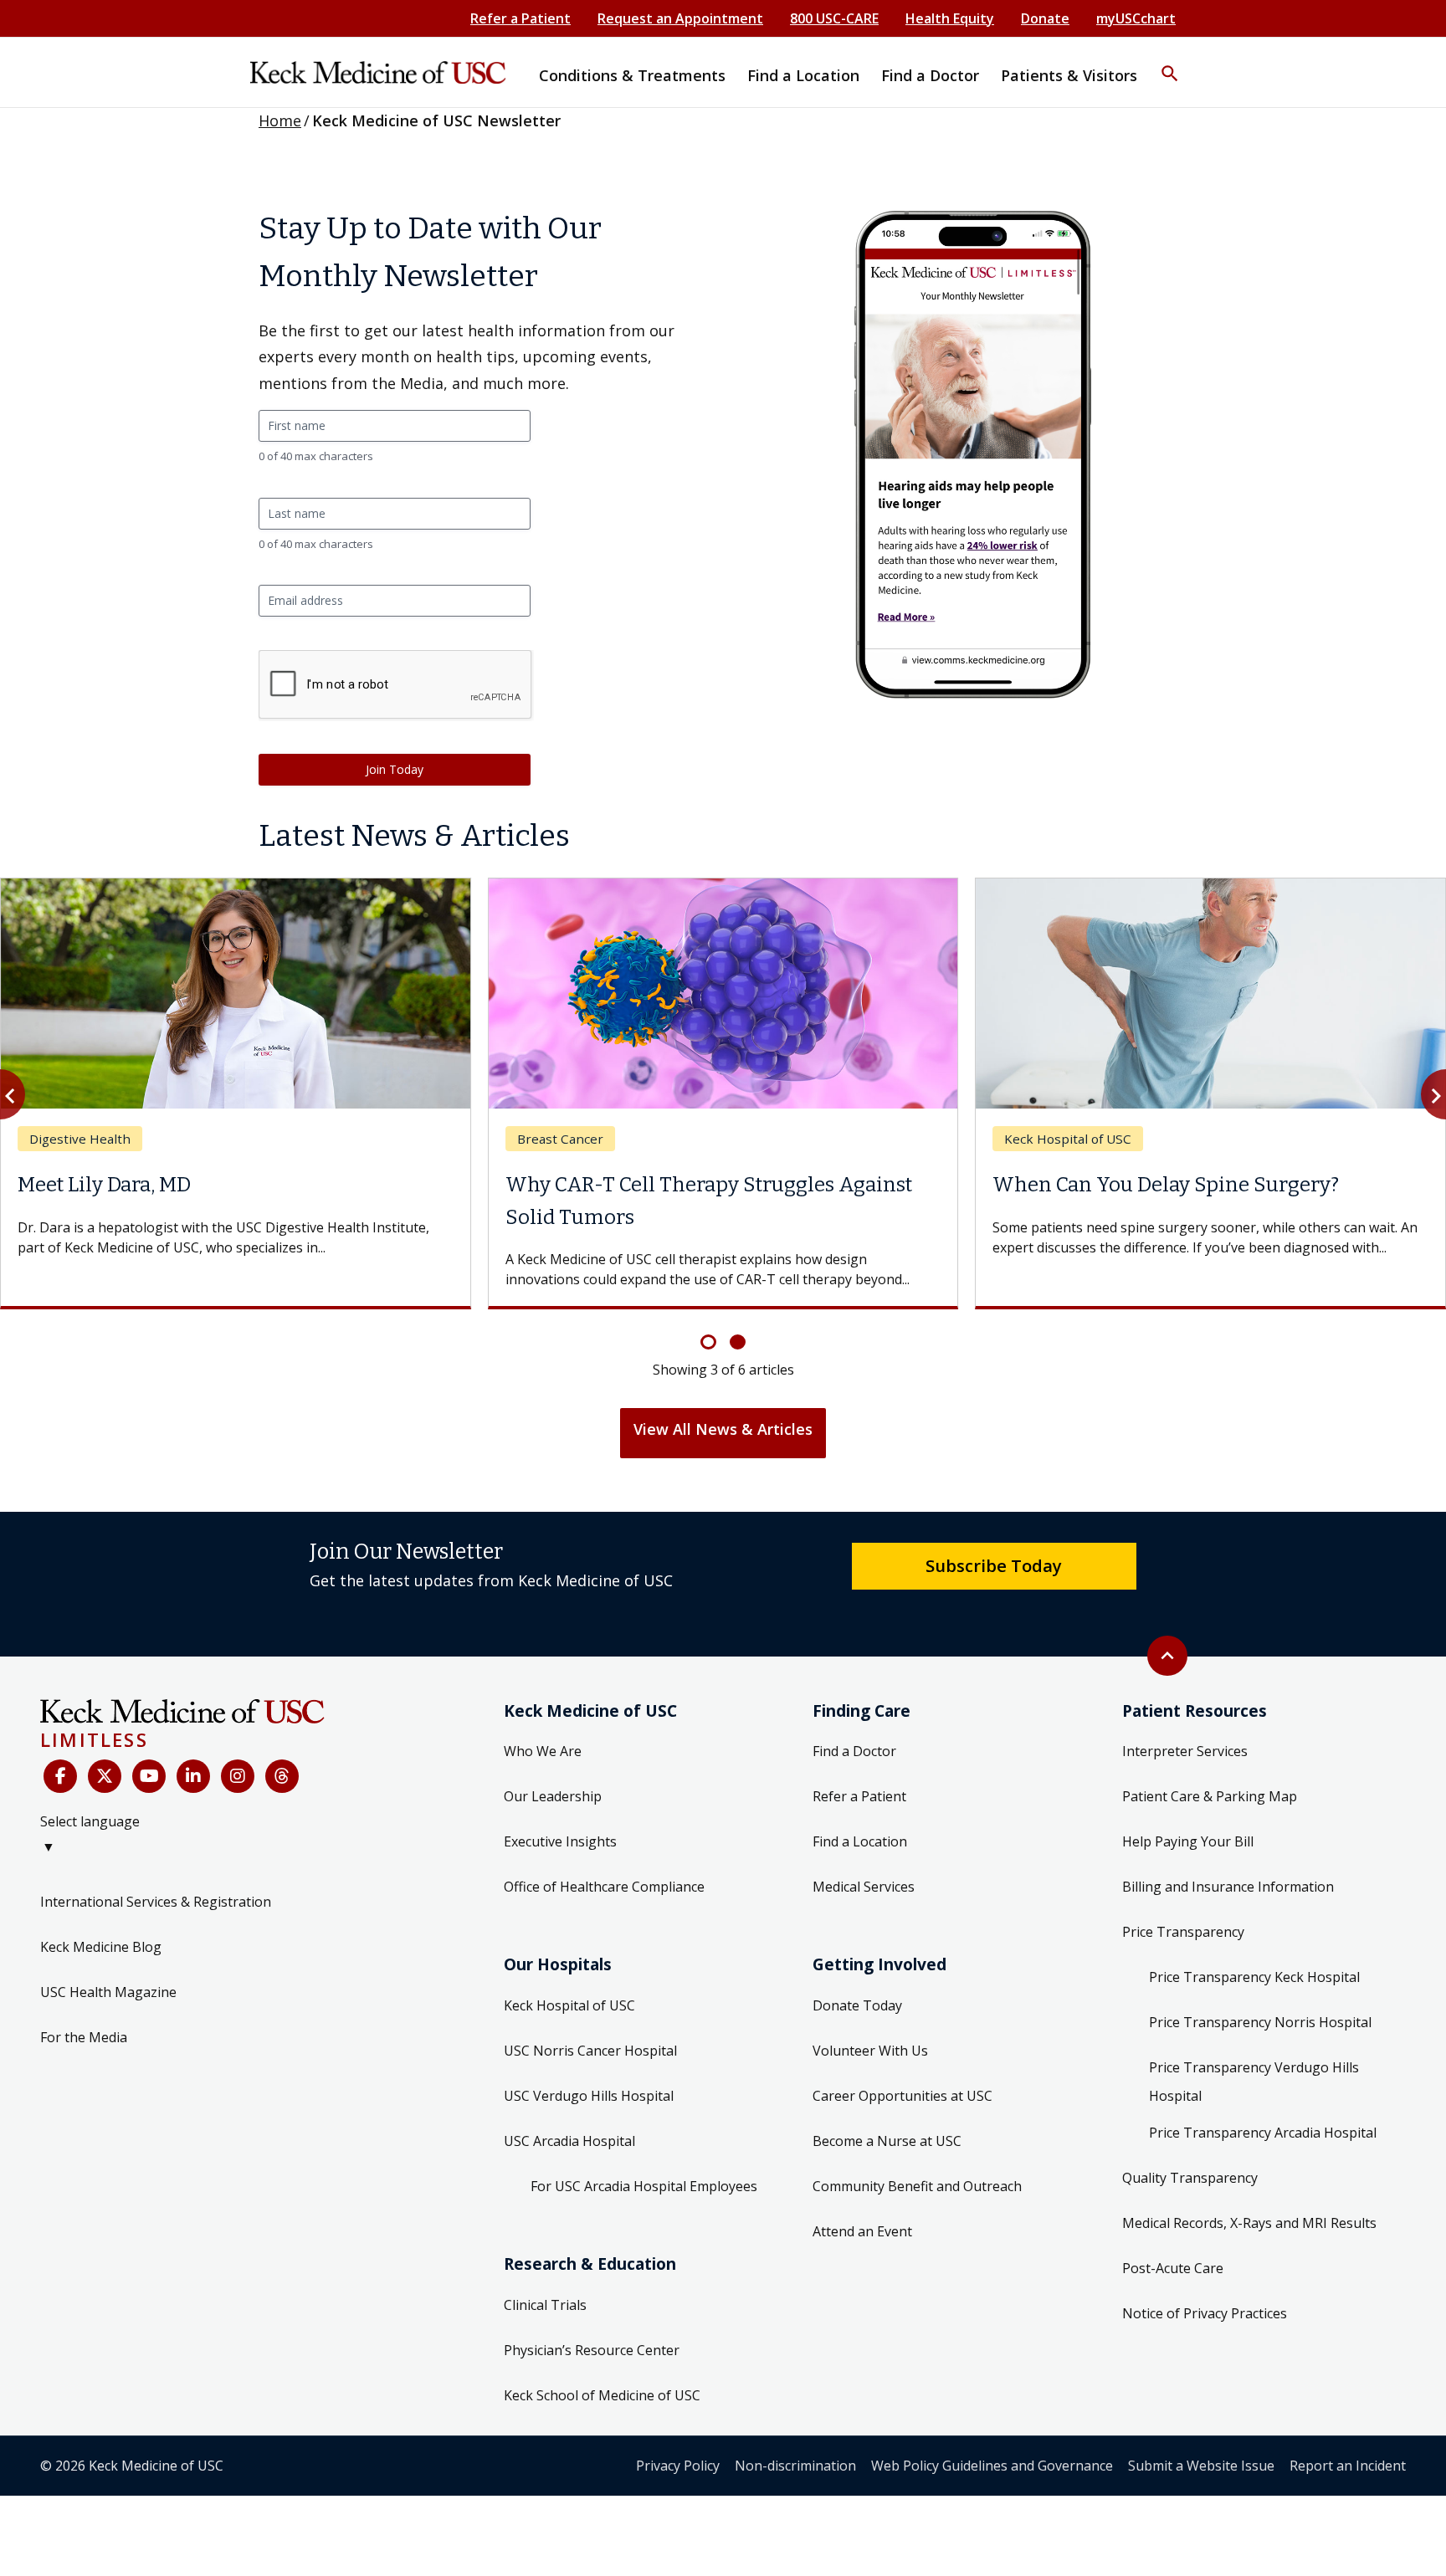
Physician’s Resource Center (592, 2350)
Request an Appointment (680, 18)
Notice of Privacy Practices (1205, 2313)
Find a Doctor (854, 1751)
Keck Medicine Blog (101, 1947)
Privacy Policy (678, 2466)
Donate (1045, 18)
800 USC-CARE (834, 18)
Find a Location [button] (803, 75)
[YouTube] (149, 1776)
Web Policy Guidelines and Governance (992, 2466)
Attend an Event (862, 2231)
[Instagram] (238, 1776)
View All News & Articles (723, 1429)
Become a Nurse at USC (887, 2141)
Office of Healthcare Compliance (604, 1887)
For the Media (84, 2037)
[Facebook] (60, 1776)
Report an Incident (1348, 2466)
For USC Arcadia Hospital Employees (644, 2186)
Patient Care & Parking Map (1210, 1796)
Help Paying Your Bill (1188, 1841)
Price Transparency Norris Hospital (1260, 2022)
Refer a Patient (520, 18)
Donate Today (857, 2005)
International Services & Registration (156, 1902)
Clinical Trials (545, 2305)
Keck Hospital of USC (569, 2005)
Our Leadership (553, 1796)
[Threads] (282, 1776)
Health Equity (950, 18)
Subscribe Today (994, 1565)
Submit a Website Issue (1201, 2466)
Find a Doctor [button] (930, 75)
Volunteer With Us (870, 2051)
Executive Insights (560, 1841)
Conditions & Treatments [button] (632, 75)
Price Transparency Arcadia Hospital (1263, 2133)
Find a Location (860, 1841)
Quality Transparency (1190, 2178)
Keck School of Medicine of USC (602, 2395)
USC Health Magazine (108, 1992)
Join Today (395, 769)
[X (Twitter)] (105, 1776)
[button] (1170, 63)
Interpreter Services (1185, 1751)
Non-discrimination (795, 2466)
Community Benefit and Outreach (917, 2186)
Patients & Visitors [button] (1069, 75)
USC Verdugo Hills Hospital (589, 2096)
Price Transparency (1183, 1932)
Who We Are (543, 1751)
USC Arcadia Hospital (569, 2141)
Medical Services (864, 1887)
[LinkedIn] (193, 1776)
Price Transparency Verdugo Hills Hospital (1254, 2082)
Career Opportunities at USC (902, 2096)
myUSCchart (1136, 18)
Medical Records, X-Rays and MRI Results (1249, 2223)
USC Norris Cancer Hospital (590, 2051)
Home (280, 120)
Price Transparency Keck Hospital (1254, 1977)
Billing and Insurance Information (1228, 1887)
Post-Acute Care (1173, 2268)
